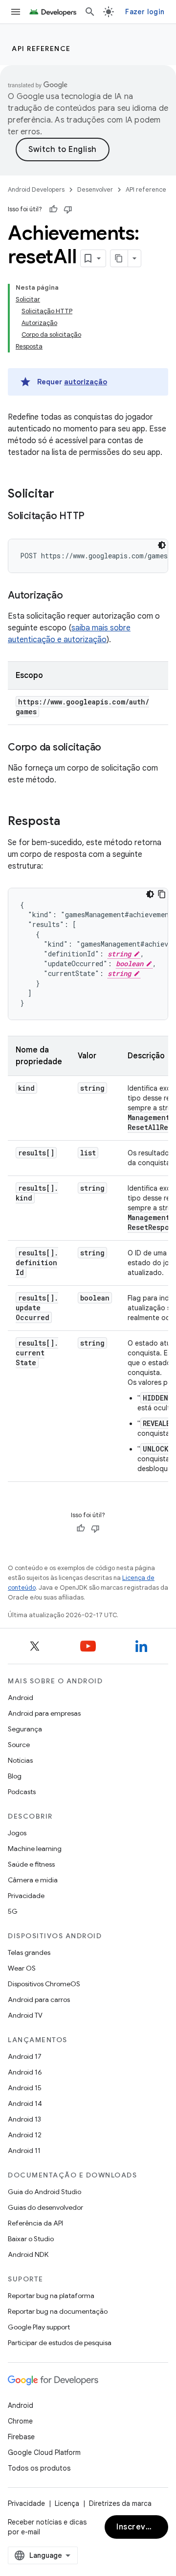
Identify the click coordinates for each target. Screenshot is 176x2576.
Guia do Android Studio (44, 2192)
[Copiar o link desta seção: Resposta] (70, 822)
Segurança (25, 1729)
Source (19, 1745)
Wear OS (22, 1968)
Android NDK (28, 2254)
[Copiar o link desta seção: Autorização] (72, 596)
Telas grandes (29, 1952)
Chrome (20, 2421)
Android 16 (25, 2072)
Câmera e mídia (33, 1880)
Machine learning (35, 1849)
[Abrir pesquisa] (90, 12)
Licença (67, 2503)
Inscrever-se (142, 2527)
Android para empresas (44, 1713)
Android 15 (25, 2088)
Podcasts (22, 1792)
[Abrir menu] (16, 12)
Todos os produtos (39, 2468)
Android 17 (25, 2056)
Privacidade (26, 1896)
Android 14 (25, 2103)
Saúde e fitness (31, 1864)
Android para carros (39, 2000)
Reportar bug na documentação (58, 2311)
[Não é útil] (68, 209)
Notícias (20, 1760)
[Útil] (53, 209)
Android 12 (25, 2135)
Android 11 (24, 2151)
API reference (41, 49)
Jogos (17, 1833)
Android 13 (24, 2119)
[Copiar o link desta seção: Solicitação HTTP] (94, 517)
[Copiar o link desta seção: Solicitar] (64, 495)
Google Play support (39, 2327)
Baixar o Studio (31, 2239)
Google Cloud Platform (44, 2452)
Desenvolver (95, 189)
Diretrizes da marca (120, 2503)
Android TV (25, 2015)
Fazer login (145, 12)
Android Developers (36, 189)
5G (13, 1911)
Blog (15, 1776)
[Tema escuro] (162, 545)
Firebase (21, 2437)
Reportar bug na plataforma (51, 2296)
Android (21, 1698)
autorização (86, 382)
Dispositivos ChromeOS (44, 1984)
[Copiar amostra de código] (162, 894)
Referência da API (35, 2223)
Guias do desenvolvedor (45, 2207)
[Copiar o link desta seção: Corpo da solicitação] (111, 748)
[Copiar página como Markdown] (119, 258)
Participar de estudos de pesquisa (60, 2343)
